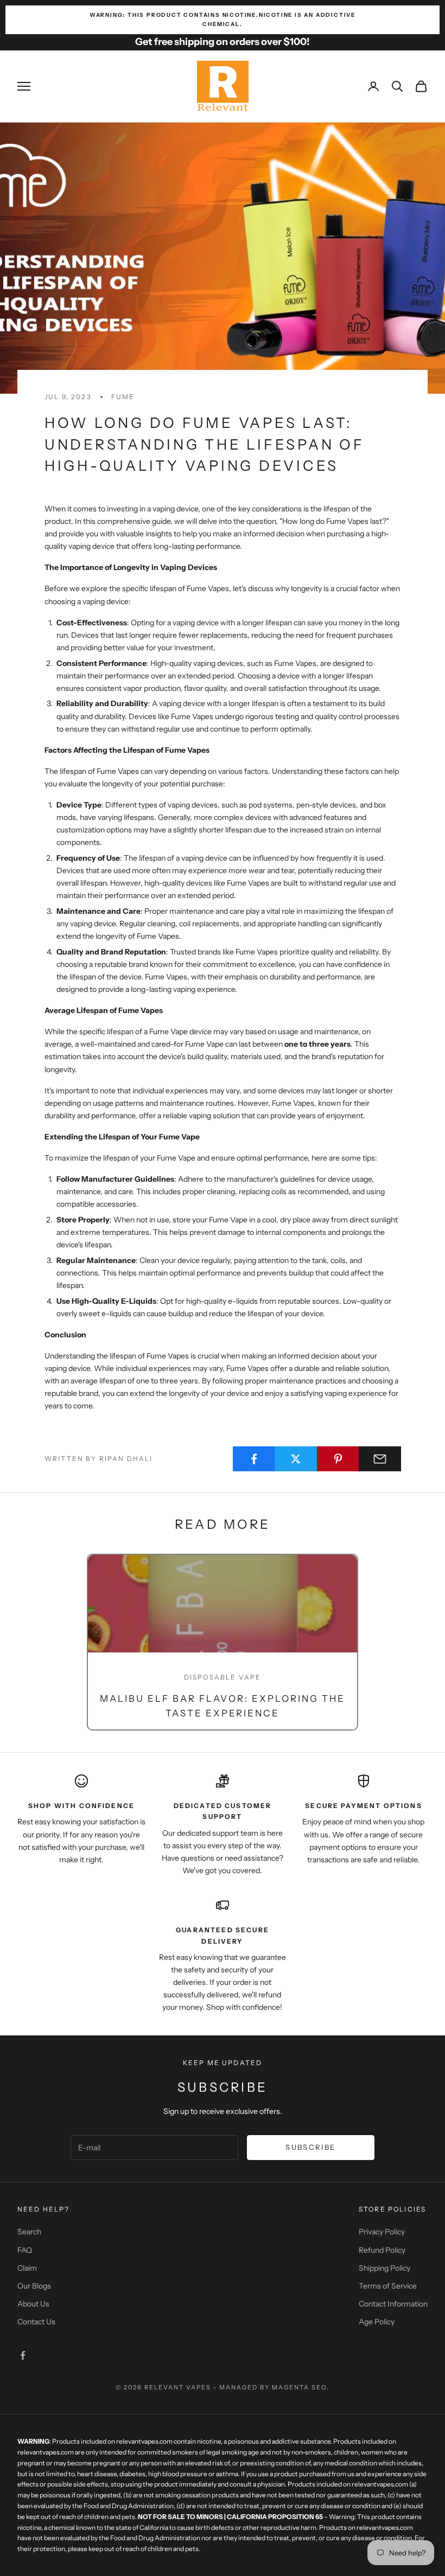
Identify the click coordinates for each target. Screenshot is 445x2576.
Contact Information (393, 2304)
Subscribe (310, 2147)
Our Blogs (34, 2286)
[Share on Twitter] (296, 1459)
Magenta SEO (299, 2387)
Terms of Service (388, 2286)
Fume (123, 397)
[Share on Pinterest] (338, 1459)
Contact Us (36, 2322)
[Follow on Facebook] (23, 2355)
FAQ (25, 2250)
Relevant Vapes (178, 2387)
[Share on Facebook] (254, 1459)
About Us (33, 2304)
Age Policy (377, 2322)
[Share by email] (380, 1459)
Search (29, 2232)
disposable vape (223, 1677)
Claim (27, 2268)
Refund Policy (382, 2250)
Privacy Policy (382, 2232)
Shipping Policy (384, 2268)
